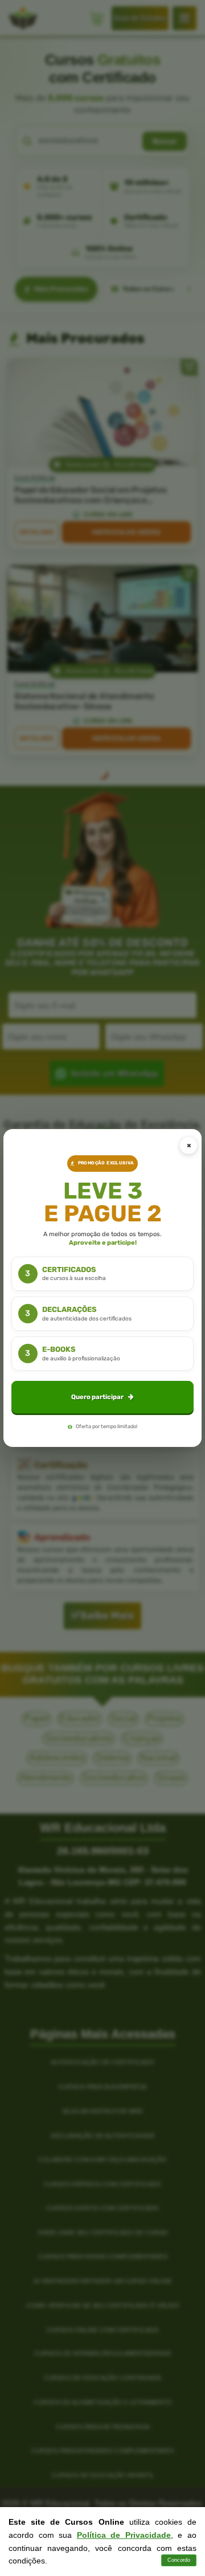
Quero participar (97, 1397)
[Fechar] (188, 1146)
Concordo (179, 2560)
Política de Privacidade (124, 2535)
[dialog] (102, 1288)
